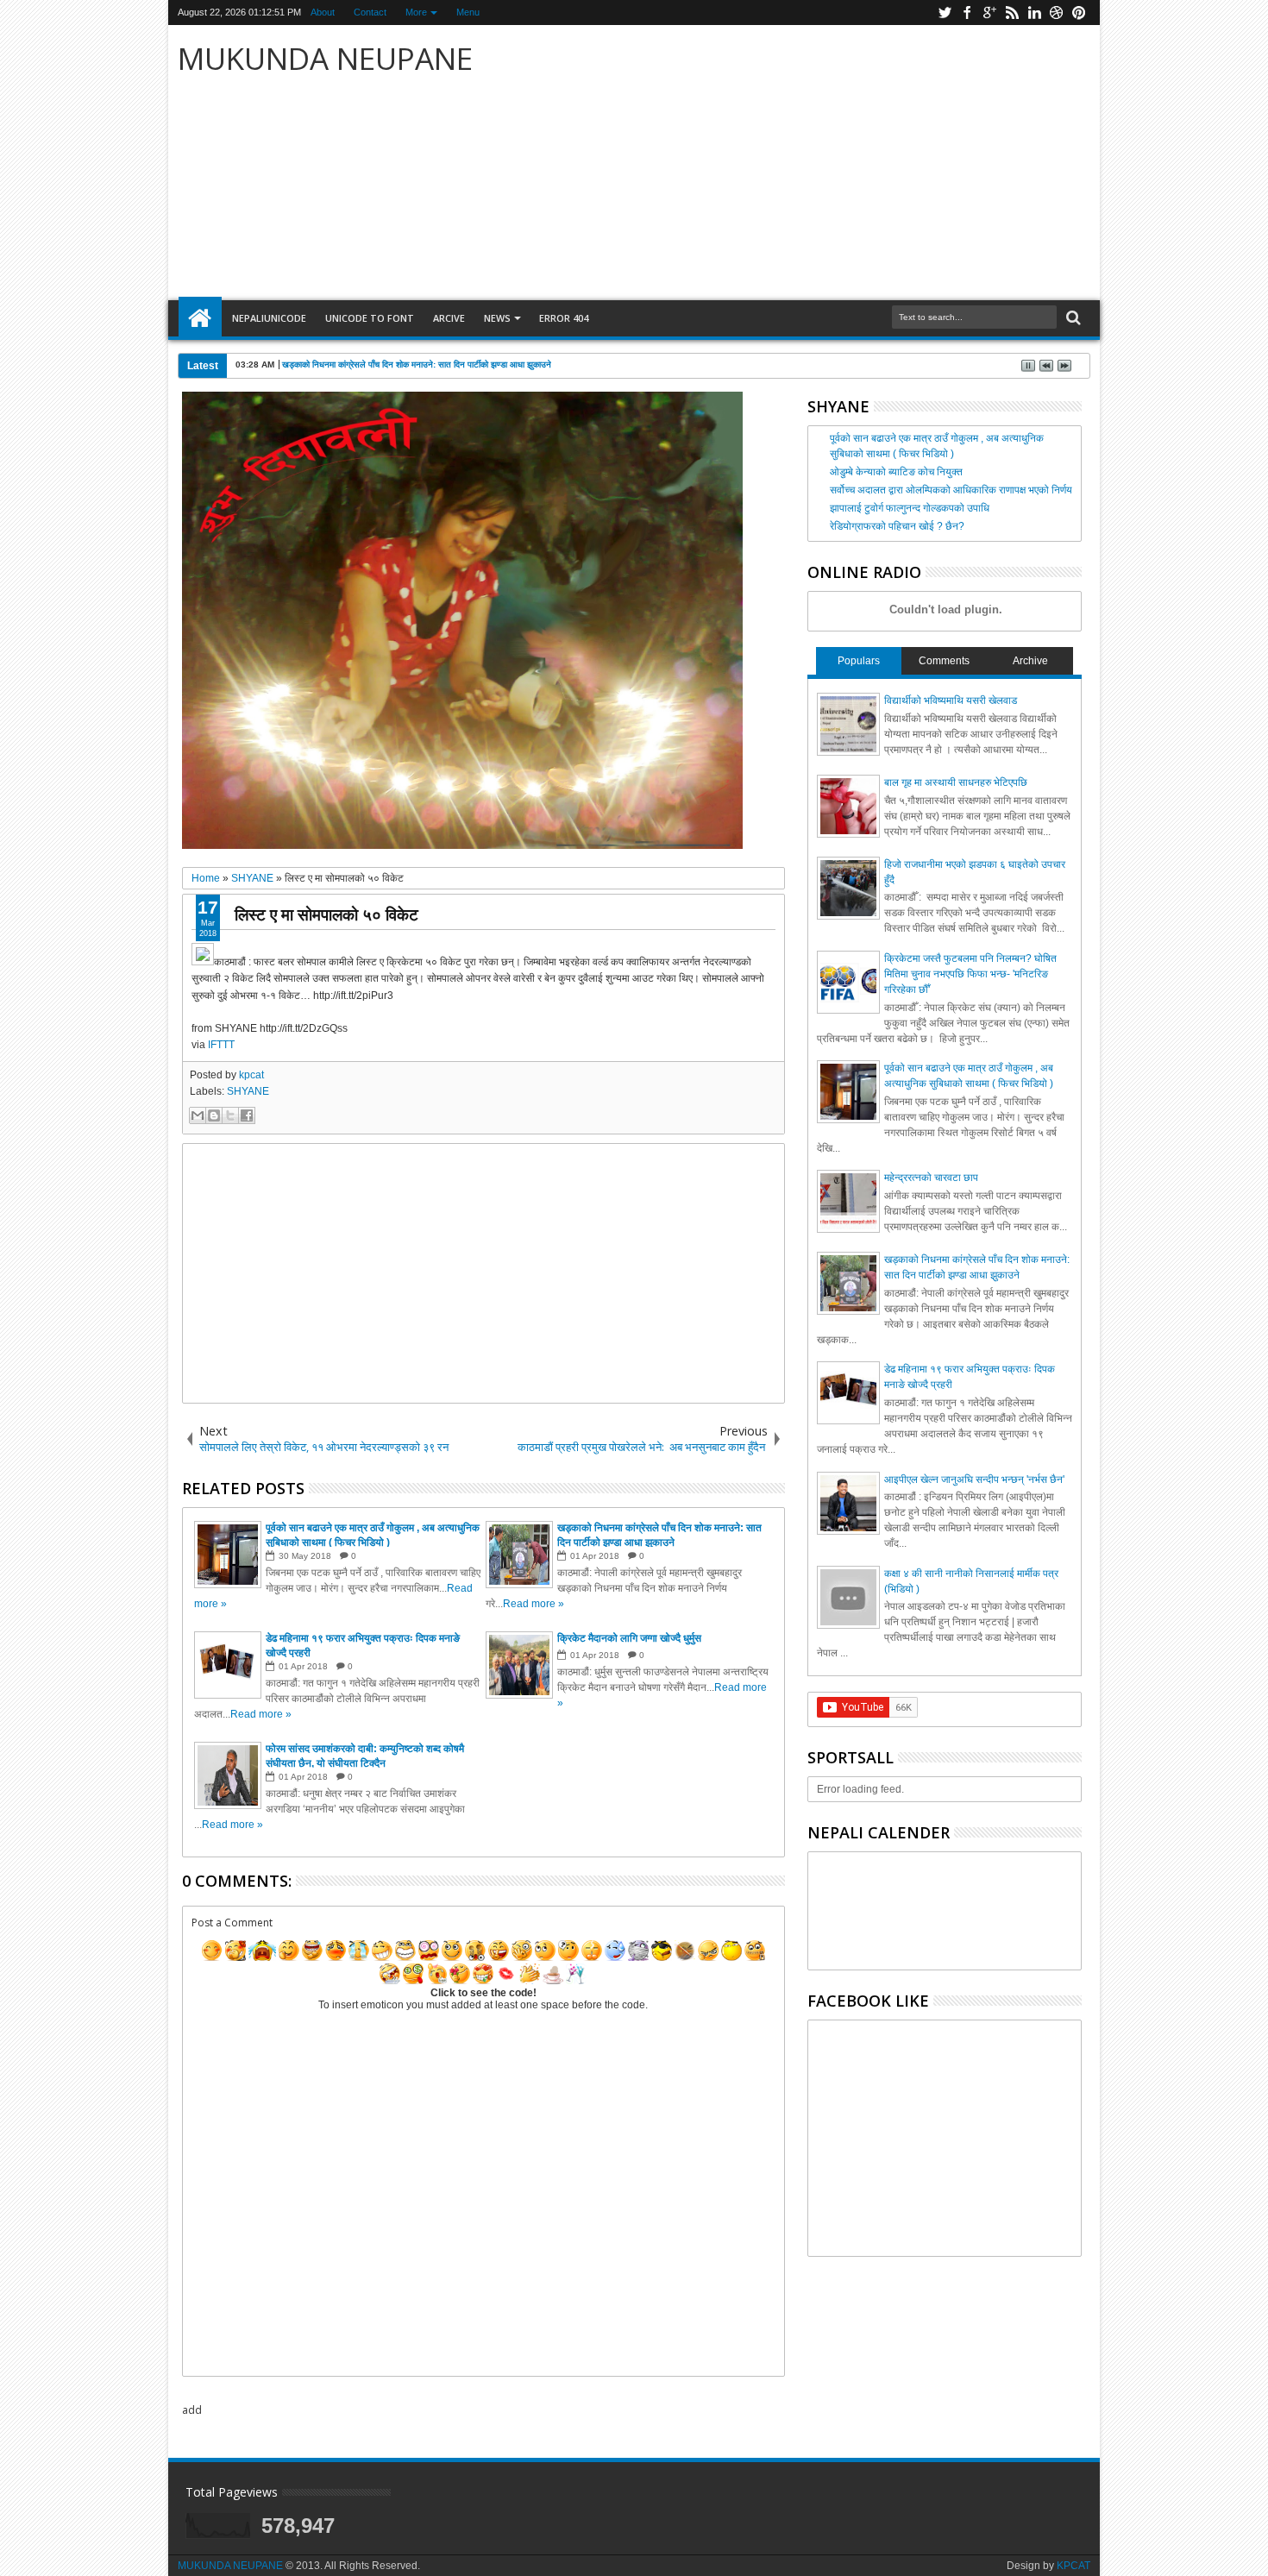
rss (1012, 13)
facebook (967, 13)
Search (1072, 318)
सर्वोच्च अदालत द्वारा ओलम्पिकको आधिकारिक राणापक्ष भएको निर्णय (951, 490)
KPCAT (1073, 2566)
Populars (859, 661)
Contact (370, 12)
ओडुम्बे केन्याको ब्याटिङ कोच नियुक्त (896, 472)
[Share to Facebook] (247, 1115)
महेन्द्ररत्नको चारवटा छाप (931, 1178)
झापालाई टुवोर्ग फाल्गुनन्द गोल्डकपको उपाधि (910, 508)
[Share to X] (230, 1115)
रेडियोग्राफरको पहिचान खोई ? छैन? (897, 526)
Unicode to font (370, 318)
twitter (945, 13)
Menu (468, 12)
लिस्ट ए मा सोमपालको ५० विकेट (326, 914)
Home (200, 318)
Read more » (534, 1604)
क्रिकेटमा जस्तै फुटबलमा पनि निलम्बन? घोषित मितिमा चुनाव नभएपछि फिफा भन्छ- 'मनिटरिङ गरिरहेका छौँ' (970, 974)
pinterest (1079, 13)
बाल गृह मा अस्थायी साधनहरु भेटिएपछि (956, 782)
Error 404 (564, 318)
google (989, 13)
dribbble (1057, 13)
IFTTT (221, 1045)
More (416, 12)
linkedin (1034, 13)
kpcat (251, 1075)
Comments (944, 661)
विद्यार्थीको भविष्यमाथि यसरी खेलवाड (951, 701)
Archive (1030, 661)
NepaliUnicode (269, 318)
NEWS (497, 318)
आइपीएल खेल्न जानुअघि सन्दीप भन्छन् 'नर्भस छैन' (974, 1480)
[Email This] (198, 1115)
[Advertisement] (837, 163)
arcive (449, 318)
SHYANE (248, 1091)
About (323, 12)
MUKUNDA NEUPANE (325, 58)
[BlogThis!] (214, 1115)
